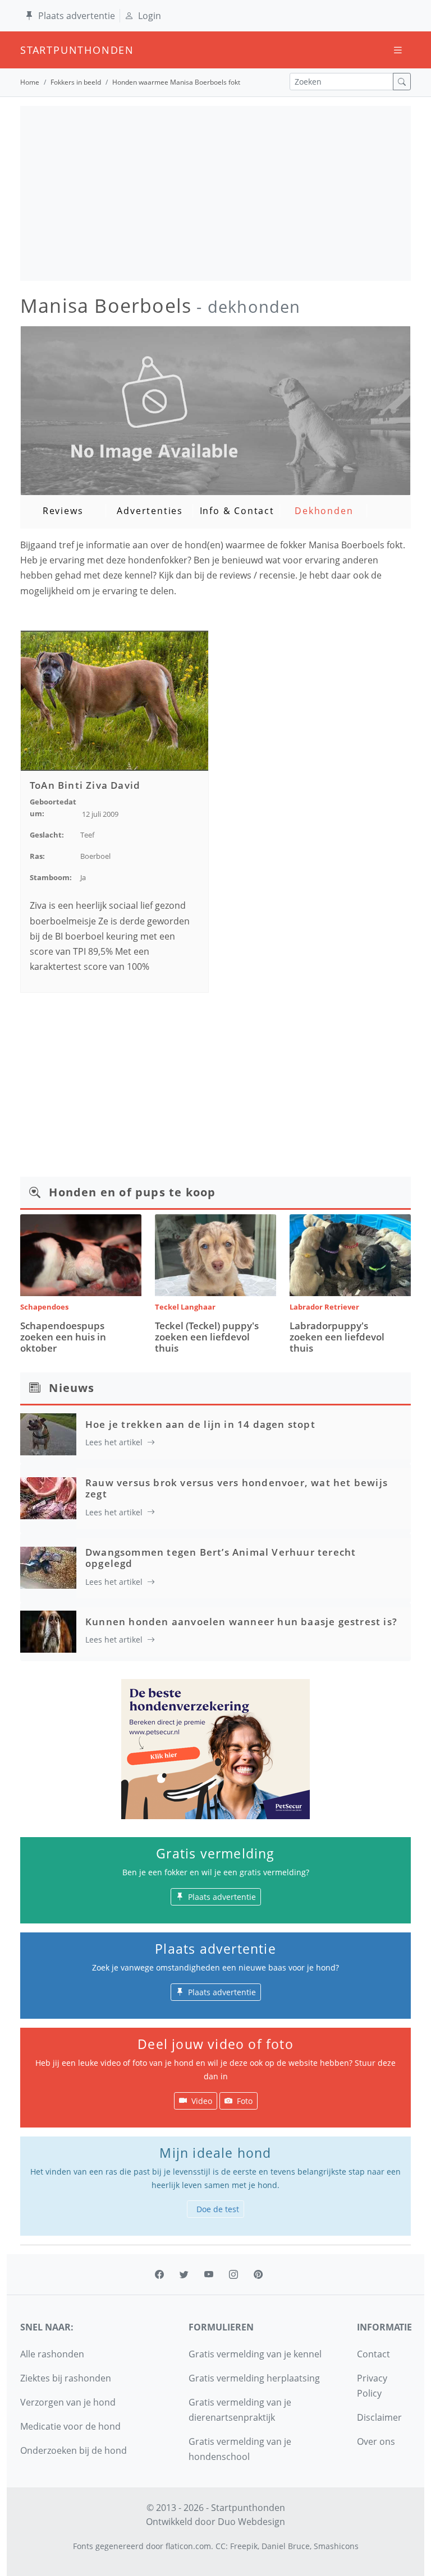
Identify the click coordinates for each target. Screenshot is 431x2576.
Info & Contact (237, 511)
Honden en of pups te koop (132, 1192)
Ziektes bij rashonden (66, 2378)
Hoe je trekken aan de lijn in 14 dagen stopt (200, 1424)
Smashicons (336, 2546)
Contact (373, 2354)
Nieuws (72, 1388)
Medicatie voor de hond (70, 2426)
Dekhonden (324, 511)
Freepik (244, 2546)
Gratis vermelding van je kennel (255, 2354)
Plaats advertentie (77, 16)
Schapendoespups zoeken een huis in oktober (63, 1337)
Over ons (376, 2441)
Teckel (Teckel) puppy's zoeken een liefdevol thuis (207, 1337)
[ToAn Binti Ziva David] (114, 700)
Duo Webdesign (251, 2522)
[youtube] (209, 2274)
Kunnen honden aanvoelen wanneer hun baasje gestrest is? (241, 1622)
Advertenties (150, 511)
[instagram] (233, 2274)
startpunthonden (30, 50)
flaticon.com (188, 2546)
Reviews (63, 511)
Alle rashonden (52, 2354)
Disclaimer (379, 2417)
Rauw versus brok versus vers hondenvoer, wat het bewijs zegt (237, 1488)
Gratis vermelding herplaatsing (254, 2378)
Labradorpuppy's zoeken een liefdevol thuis (337, 1337)
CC (221, 2546)
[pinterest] (258, 2274)
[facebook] (159, 2274)
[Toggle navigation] (398, 50)
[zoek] (402, 82)
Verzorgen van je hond (68, 2402)
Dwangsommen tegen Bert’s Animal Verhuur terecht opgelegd (221, 1558)
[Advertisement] (215, 193)
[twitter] (184, 2274)
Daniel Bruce (286, 2546)
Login (150, 16)
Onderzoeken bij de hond (74, 2450)
